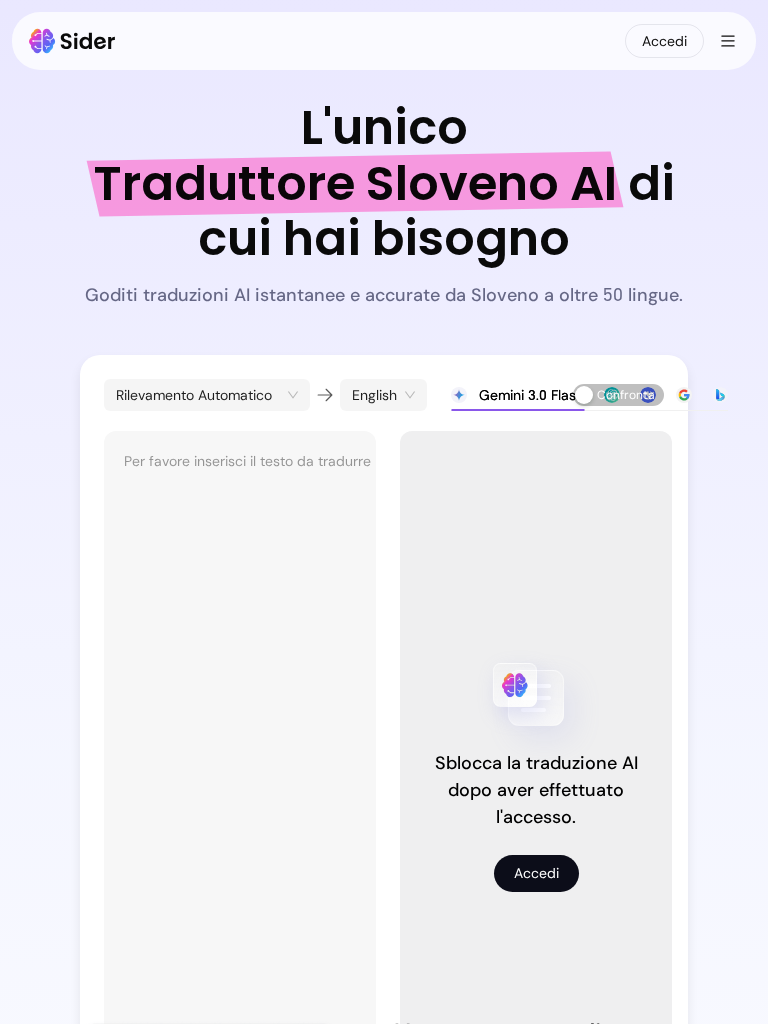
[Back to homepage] (72, 41)
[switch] (618, 395)
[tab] (517, 395)
